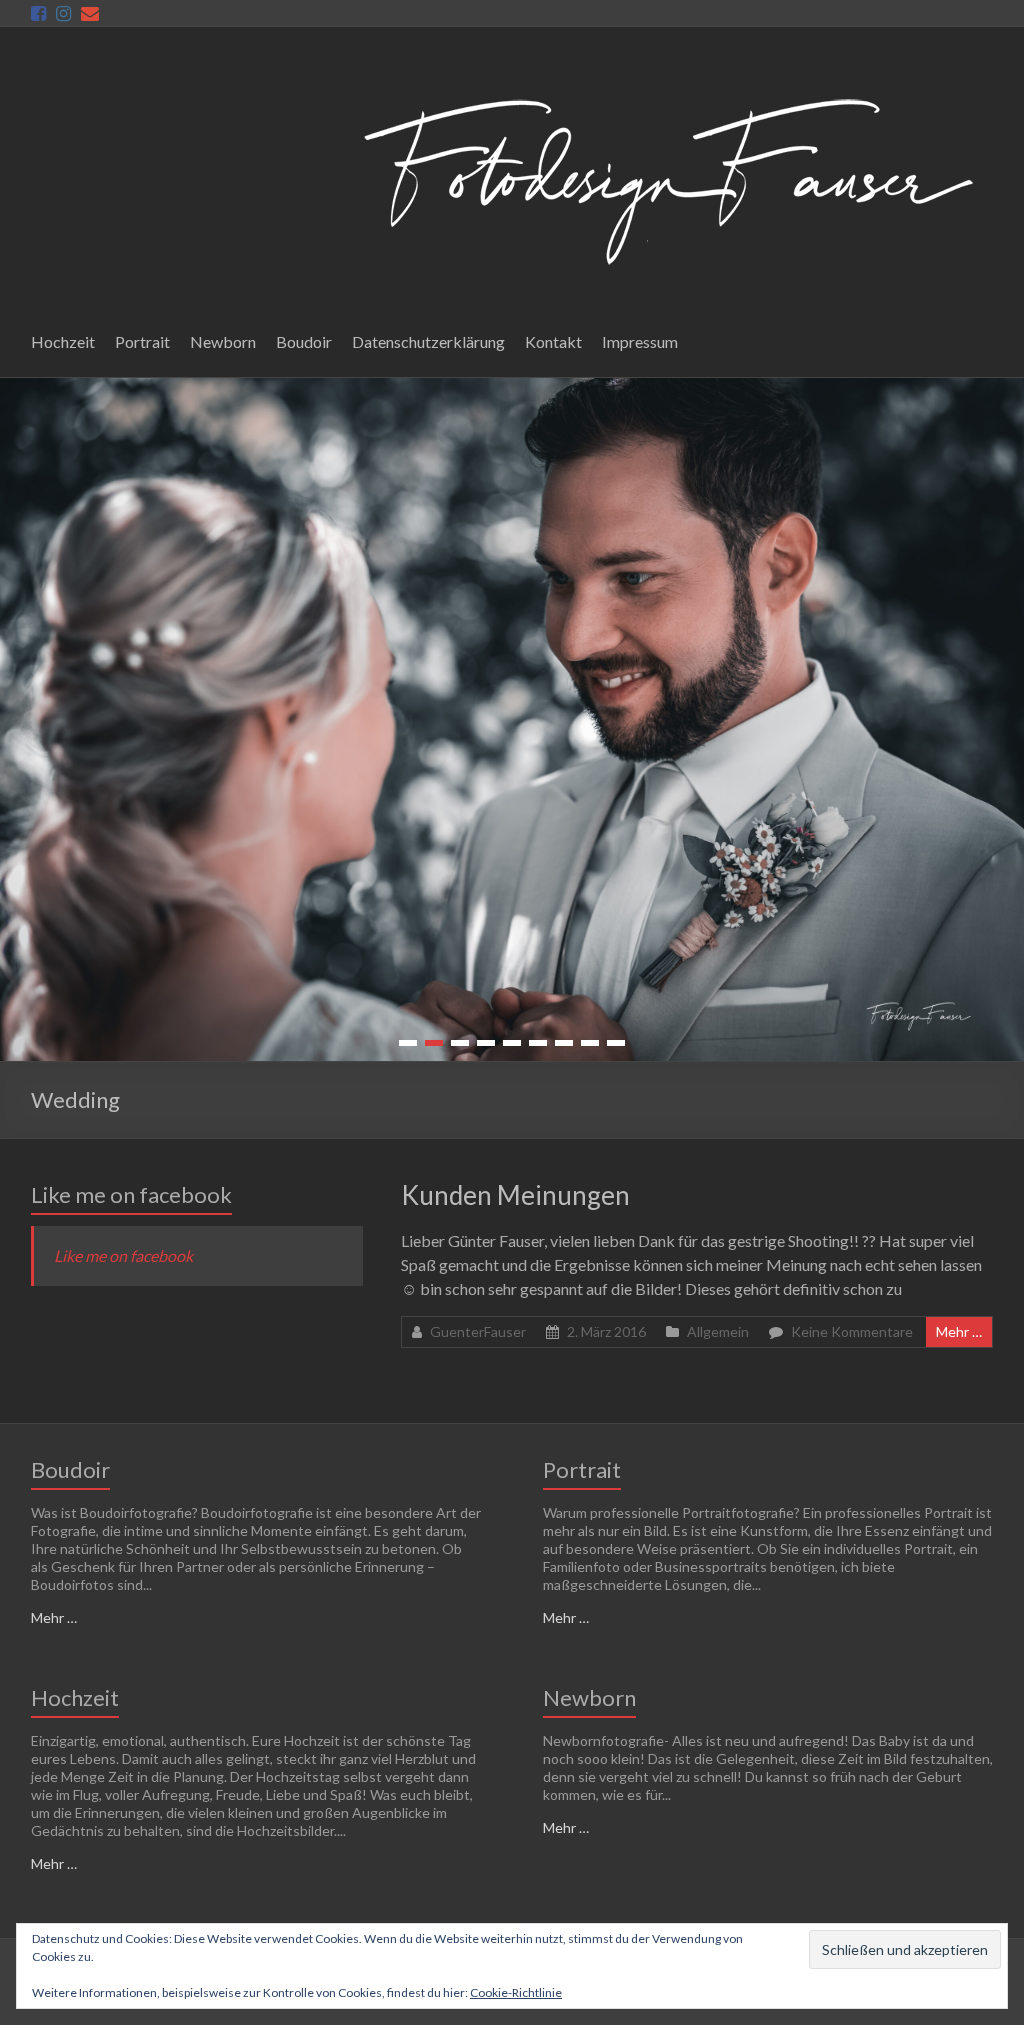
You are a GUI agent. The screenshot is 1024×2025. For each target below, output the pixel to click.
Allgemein (718, 1331)
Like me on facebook (131, 1194)
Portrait (142, 341)
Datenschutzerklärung (428, 341)
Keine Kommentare (852, 1331)
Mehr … (959, 1331)
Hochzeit (63, 341)
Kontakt (553, 341)
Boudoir (304, 341)
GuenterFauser (478, 1331)
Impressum (640, 341)
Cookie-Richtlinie (516, 1992)
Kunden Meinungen (515, 1195)
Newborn (223, 341)
